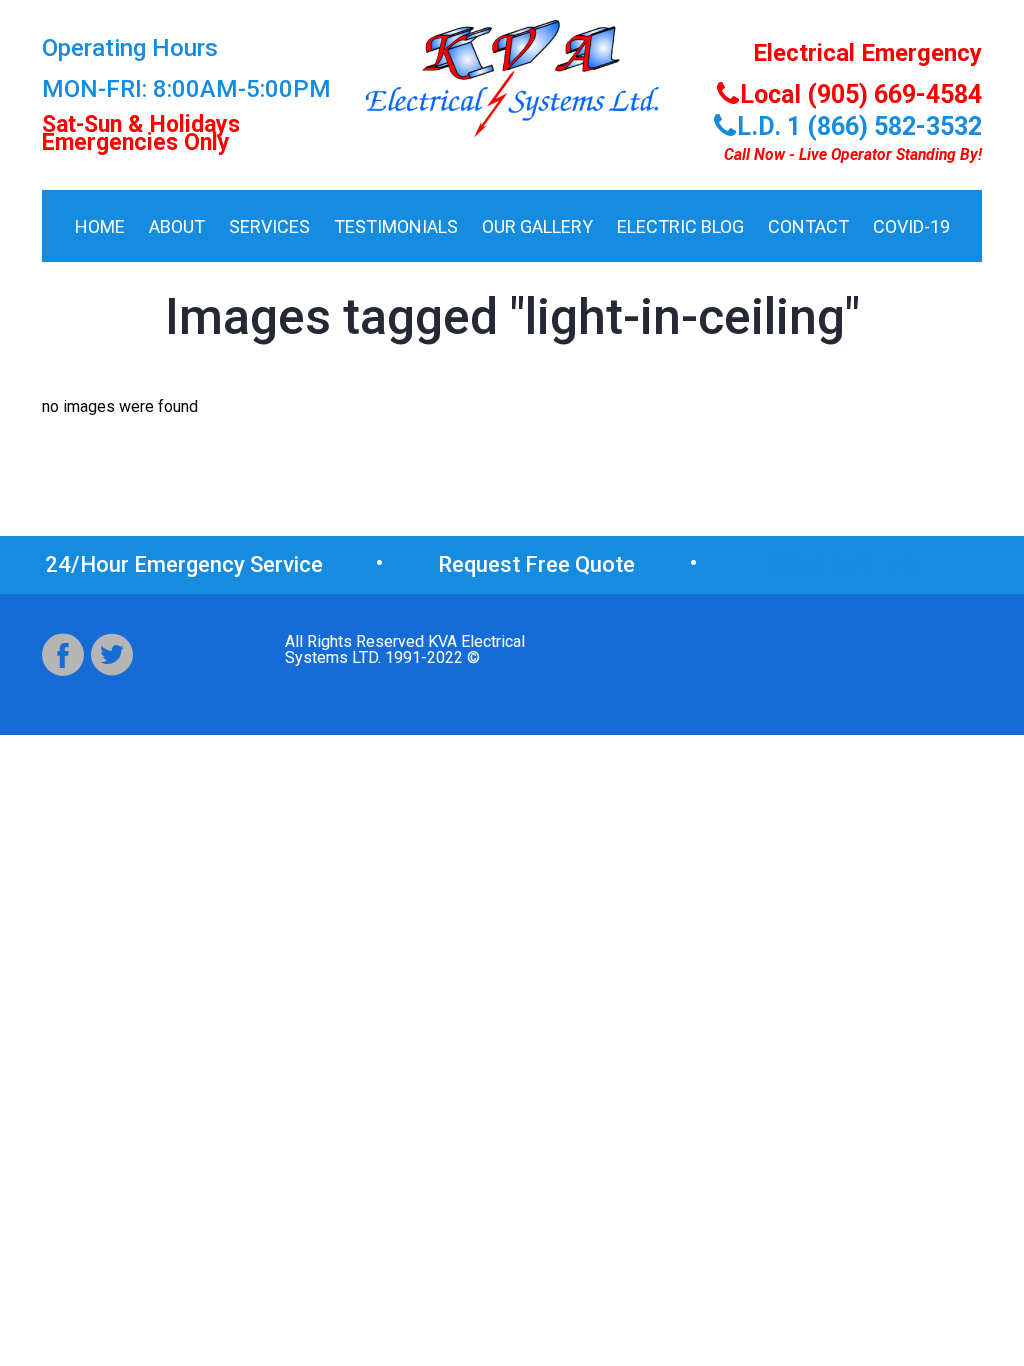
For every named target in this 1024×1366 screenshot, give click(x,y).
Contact (808, 226)
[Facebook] (63, 655)
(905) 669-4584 (849, 564)
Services (269, 226)
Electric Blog (680, 226)
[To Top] (978, 1305)
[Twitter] (112, 655)
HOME (100, 226)
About (177, 226)
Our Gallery (537, 226)
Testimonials (396, 226)
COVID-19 (911, 226)
